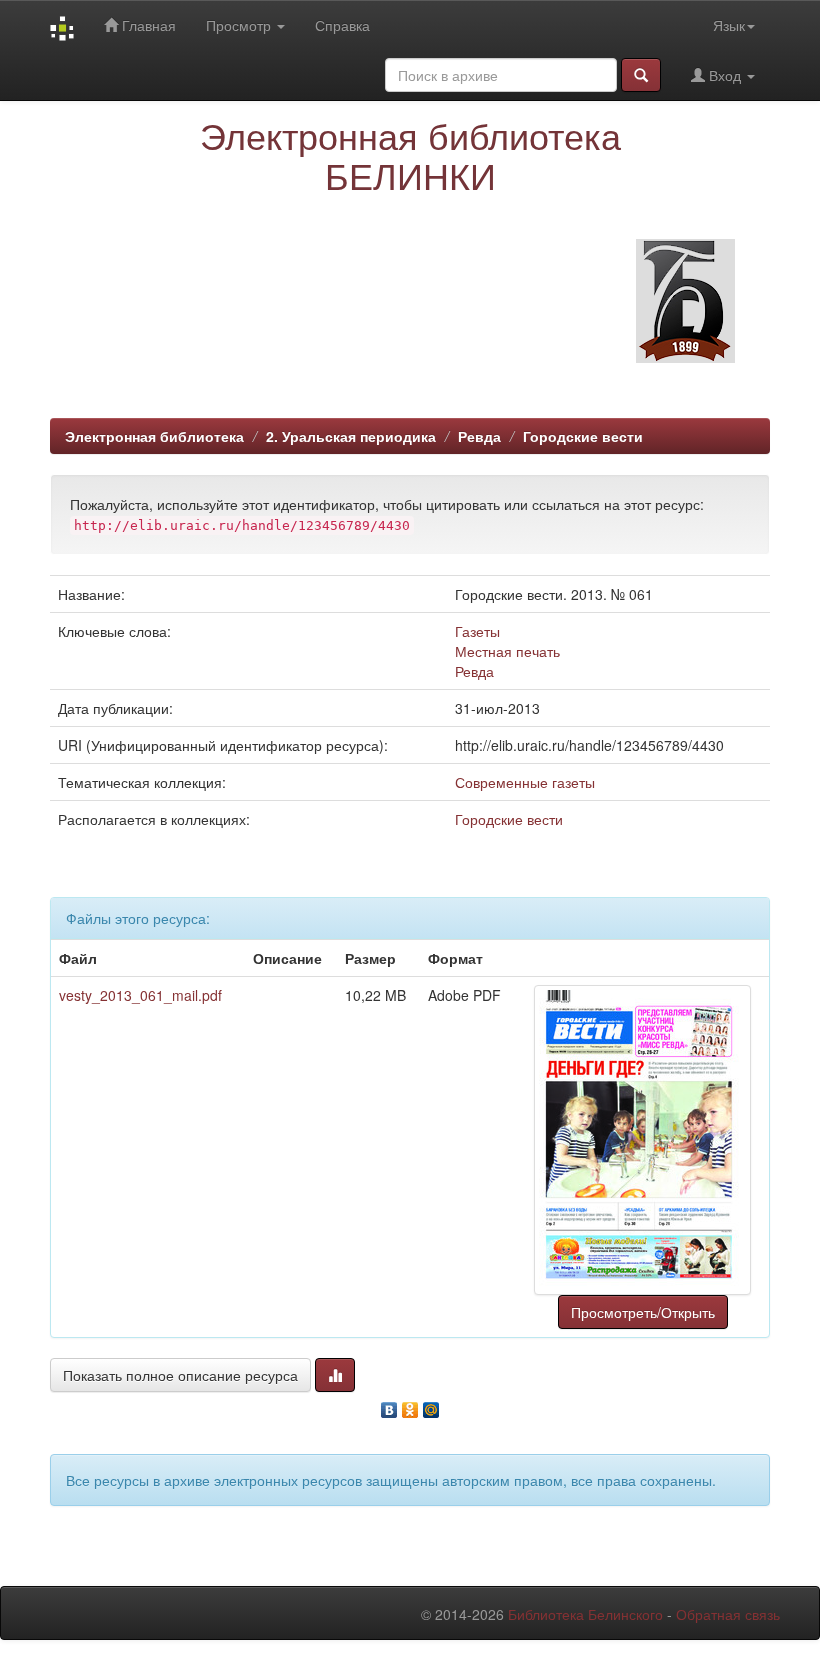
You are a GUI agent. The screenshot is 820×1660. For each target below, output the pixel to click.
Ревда (479, 436)
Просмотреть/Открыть (643, 1312)
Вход (725, 75)
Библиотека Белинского (585, 1614)
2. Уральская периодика (351, 436)
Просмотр (240, 25)
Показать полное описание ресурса (180, 1375)
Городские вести (583, 436)
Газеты (477, 631)
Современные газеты (525, 782)
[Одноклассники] (410, 1405)
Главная (147, 25)
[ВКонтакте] (389, 1405)
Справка (342, 25)
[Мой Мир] (431, 1405)
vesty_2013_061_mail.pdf (140, 995)
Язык (729, 25)
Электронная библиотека (154, 436)
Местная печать (507, 651)
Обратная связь (728, 1614)
